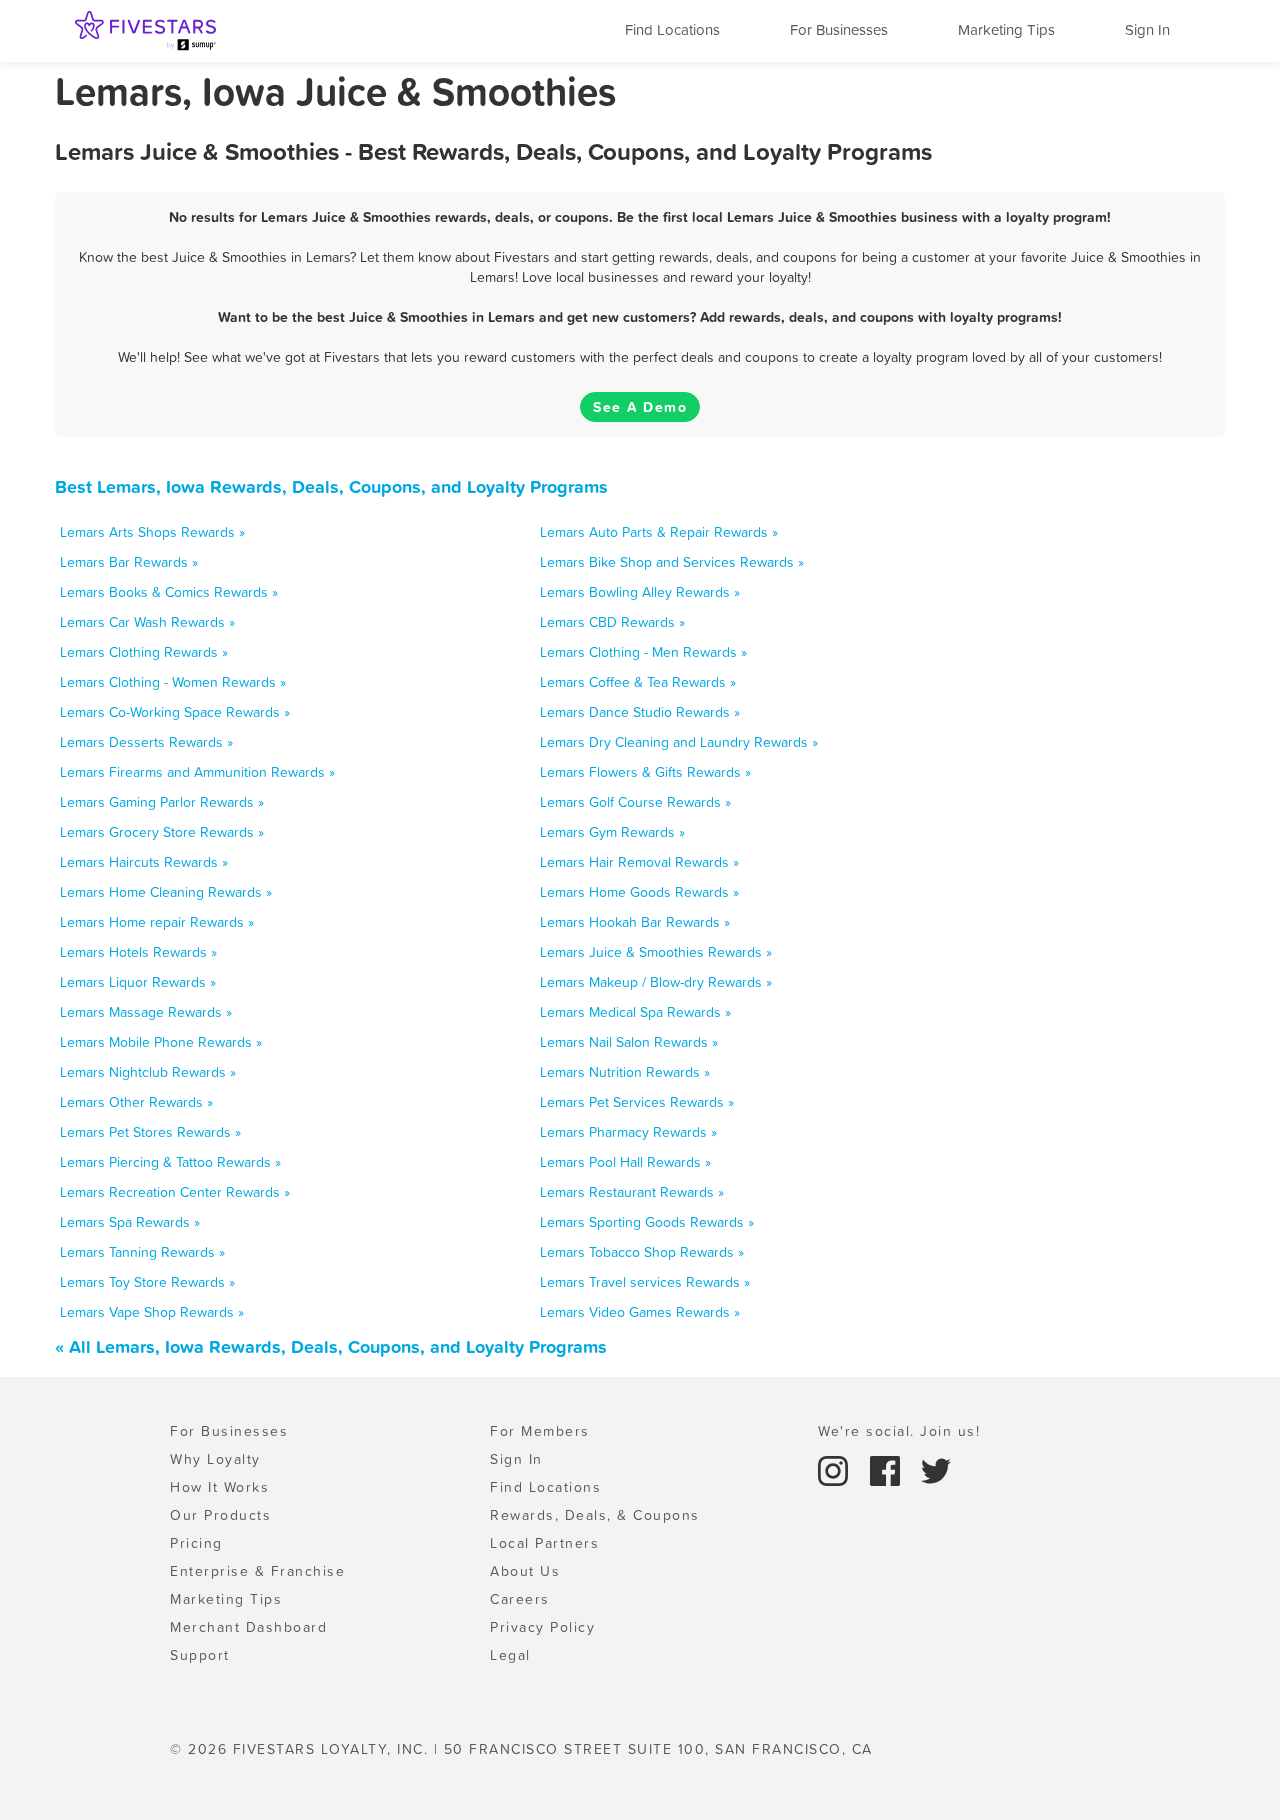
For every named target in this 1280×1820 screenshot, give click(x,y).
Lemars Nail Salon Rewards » (629, 1042)
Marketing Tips (1006, 29)
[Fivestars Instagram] (836, 1469)
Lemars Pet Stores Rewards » (150, 1132)
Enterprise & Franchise (257, 1571)
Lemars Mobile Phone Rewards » (161, 1042)
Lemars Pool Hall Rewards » (625, 1162)
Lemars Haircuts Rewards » (144, 862)
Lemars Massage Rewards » (146, 1012)
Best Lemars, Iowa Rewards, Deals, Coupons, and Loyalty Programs (331, 486)
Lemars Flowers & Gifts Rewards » (645, 772)
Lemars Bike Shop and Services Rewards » (672, 562)
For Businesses (839, 29)
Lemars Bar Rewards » (129, 562)
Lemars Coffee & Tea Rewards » (638, 682)
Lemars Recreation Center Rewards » (175, 1192)
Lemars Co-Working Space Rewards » (175, 712)
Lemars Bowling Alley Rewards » (640, 592)
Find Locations (672, 29)
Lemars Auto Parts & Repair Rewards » (659, 532)
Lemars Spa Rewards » (130, 1222)
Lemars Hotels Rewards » (138, 952)
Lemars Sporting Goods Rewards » (647, 1222)
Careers (520, 1599)
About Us (525, 1571)
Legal (510, 1655)
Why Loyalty (215, 1459)
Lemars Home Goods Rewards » (639, 892)
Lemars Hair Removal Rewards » (639, 862)
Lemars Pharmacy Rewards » (628, 1132)
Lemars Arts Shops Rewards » (152, 532)
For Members (540, 1431)
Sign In (1147, 29)
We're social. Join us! (899, 1431)
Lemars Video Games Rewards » (640, 1312)
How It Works (219, 1487)
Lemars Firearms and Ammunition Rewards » (197, 772)
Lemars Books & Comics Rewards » (169, 592)
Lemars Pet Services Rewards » (637, 1102)
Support (200, 1655)
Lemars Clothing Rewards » (144, 652)
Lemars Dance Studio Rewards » (640, 712)
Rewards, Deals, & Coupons (595, 1515)
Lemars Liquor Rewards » (138, 982)
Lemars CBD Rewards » (612, 622)
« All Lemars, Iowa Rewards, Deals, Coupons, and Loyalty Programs (331, 1346)
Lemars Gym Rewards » (612, 832)
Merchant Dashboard (248, 1627)
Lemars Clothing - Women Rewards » (173, 682)
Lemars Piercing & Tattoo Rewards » (170, 1162)
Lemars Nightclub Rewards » (148, 1072)
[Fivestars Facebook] (888, 1469)
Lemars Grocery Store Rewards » (162, 832)
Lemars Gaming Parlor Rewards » (162, 802)
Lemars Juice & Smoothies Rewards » (656, 952)
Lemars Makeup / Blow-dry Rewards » (656, 982)
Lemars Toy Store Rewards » (147, 1282)
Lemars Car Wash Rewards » (147, 622)
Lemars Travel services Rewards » (645, 1282)
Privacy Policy (542, 1627)
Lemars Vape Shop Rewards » (152, 1312)
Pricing (196, 1543)
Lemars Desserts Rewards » (146, 742)
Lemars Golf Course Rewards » (635, 802)
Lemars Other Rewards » (136, 1102)
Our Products (220, 1515)
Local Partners (544, 1543)
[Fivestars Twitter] (936, 1469)
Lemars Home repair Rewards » (157, 922)
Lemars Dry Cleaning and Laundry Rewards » (679, 742)
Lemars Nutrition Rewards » (625, 1072)
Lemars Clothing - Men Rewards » (643, 652)
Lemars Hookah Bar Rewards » (635, 922)
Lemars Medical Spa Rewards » (635, 1012)
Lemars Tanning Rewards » (142, 1252)
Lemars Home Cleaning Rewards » (166, 892)
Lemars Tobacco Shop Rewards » (642, 1252)
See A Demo (640, 407)
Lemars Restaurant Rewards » (632, 1192)
